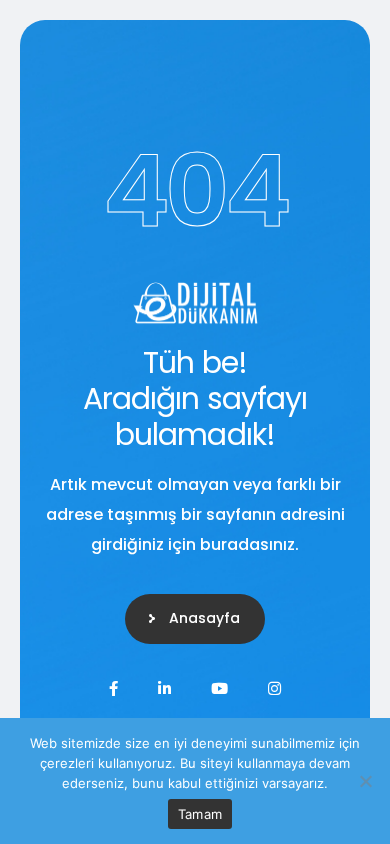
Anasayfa (204, 618)
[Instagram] (274, 688)
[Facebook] (113, 688)
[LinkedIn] (164, 688)
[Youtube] (219, 688)
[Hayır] (365, 781)
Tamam (200, 814)
